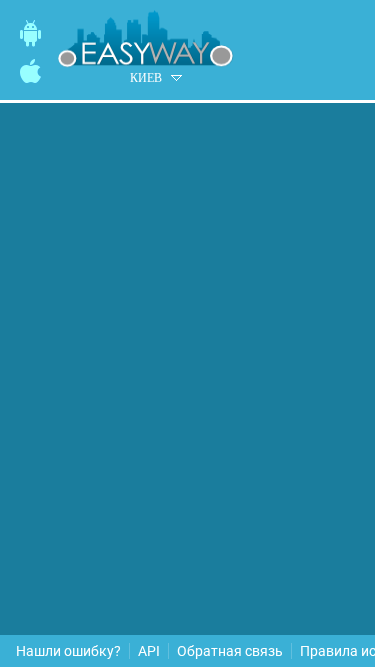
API (149, 651)
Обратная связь (230, 651)
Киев (146, 78)
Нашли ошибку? (68, 651)
